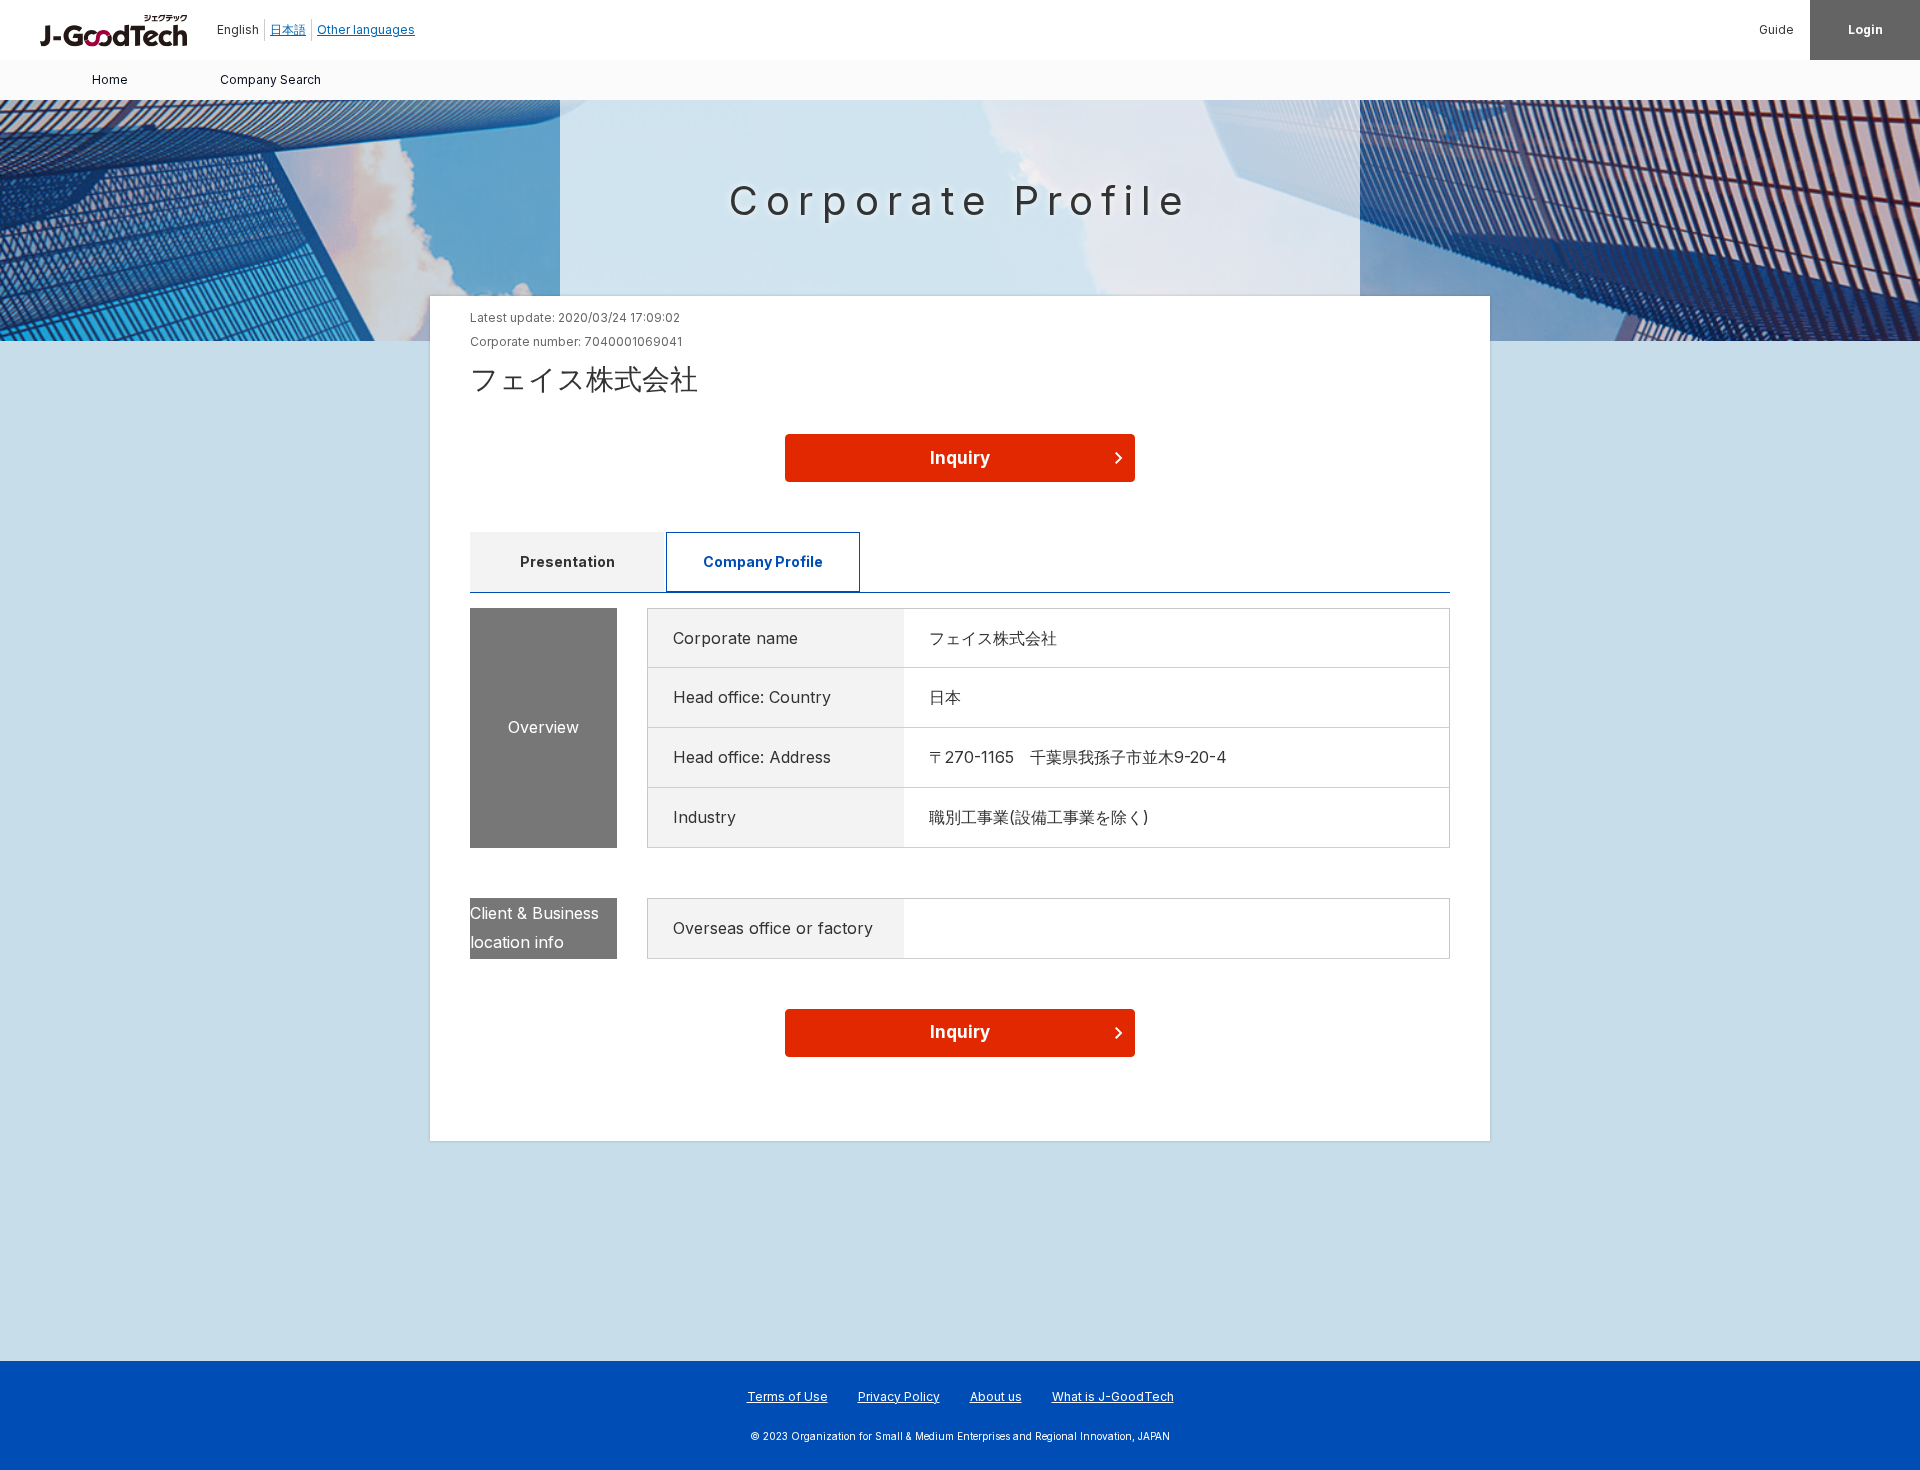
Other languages (366, 29)
